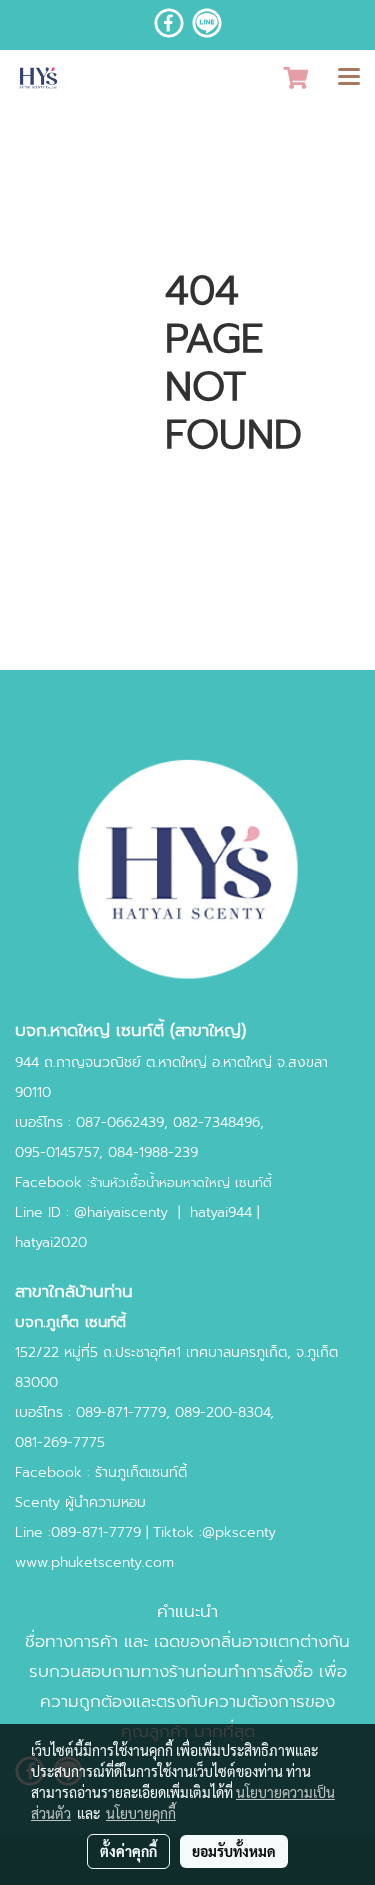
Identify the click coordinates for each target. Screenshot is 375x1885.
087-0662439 (120, 1122)
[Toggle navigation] (349, 78)
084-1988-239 (153, 1152)
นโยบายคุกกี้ (141, 1813)
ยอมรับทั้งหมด (234, 1851)
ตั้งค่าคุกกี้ (128, 1851)
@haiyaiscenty (121, 1212)
